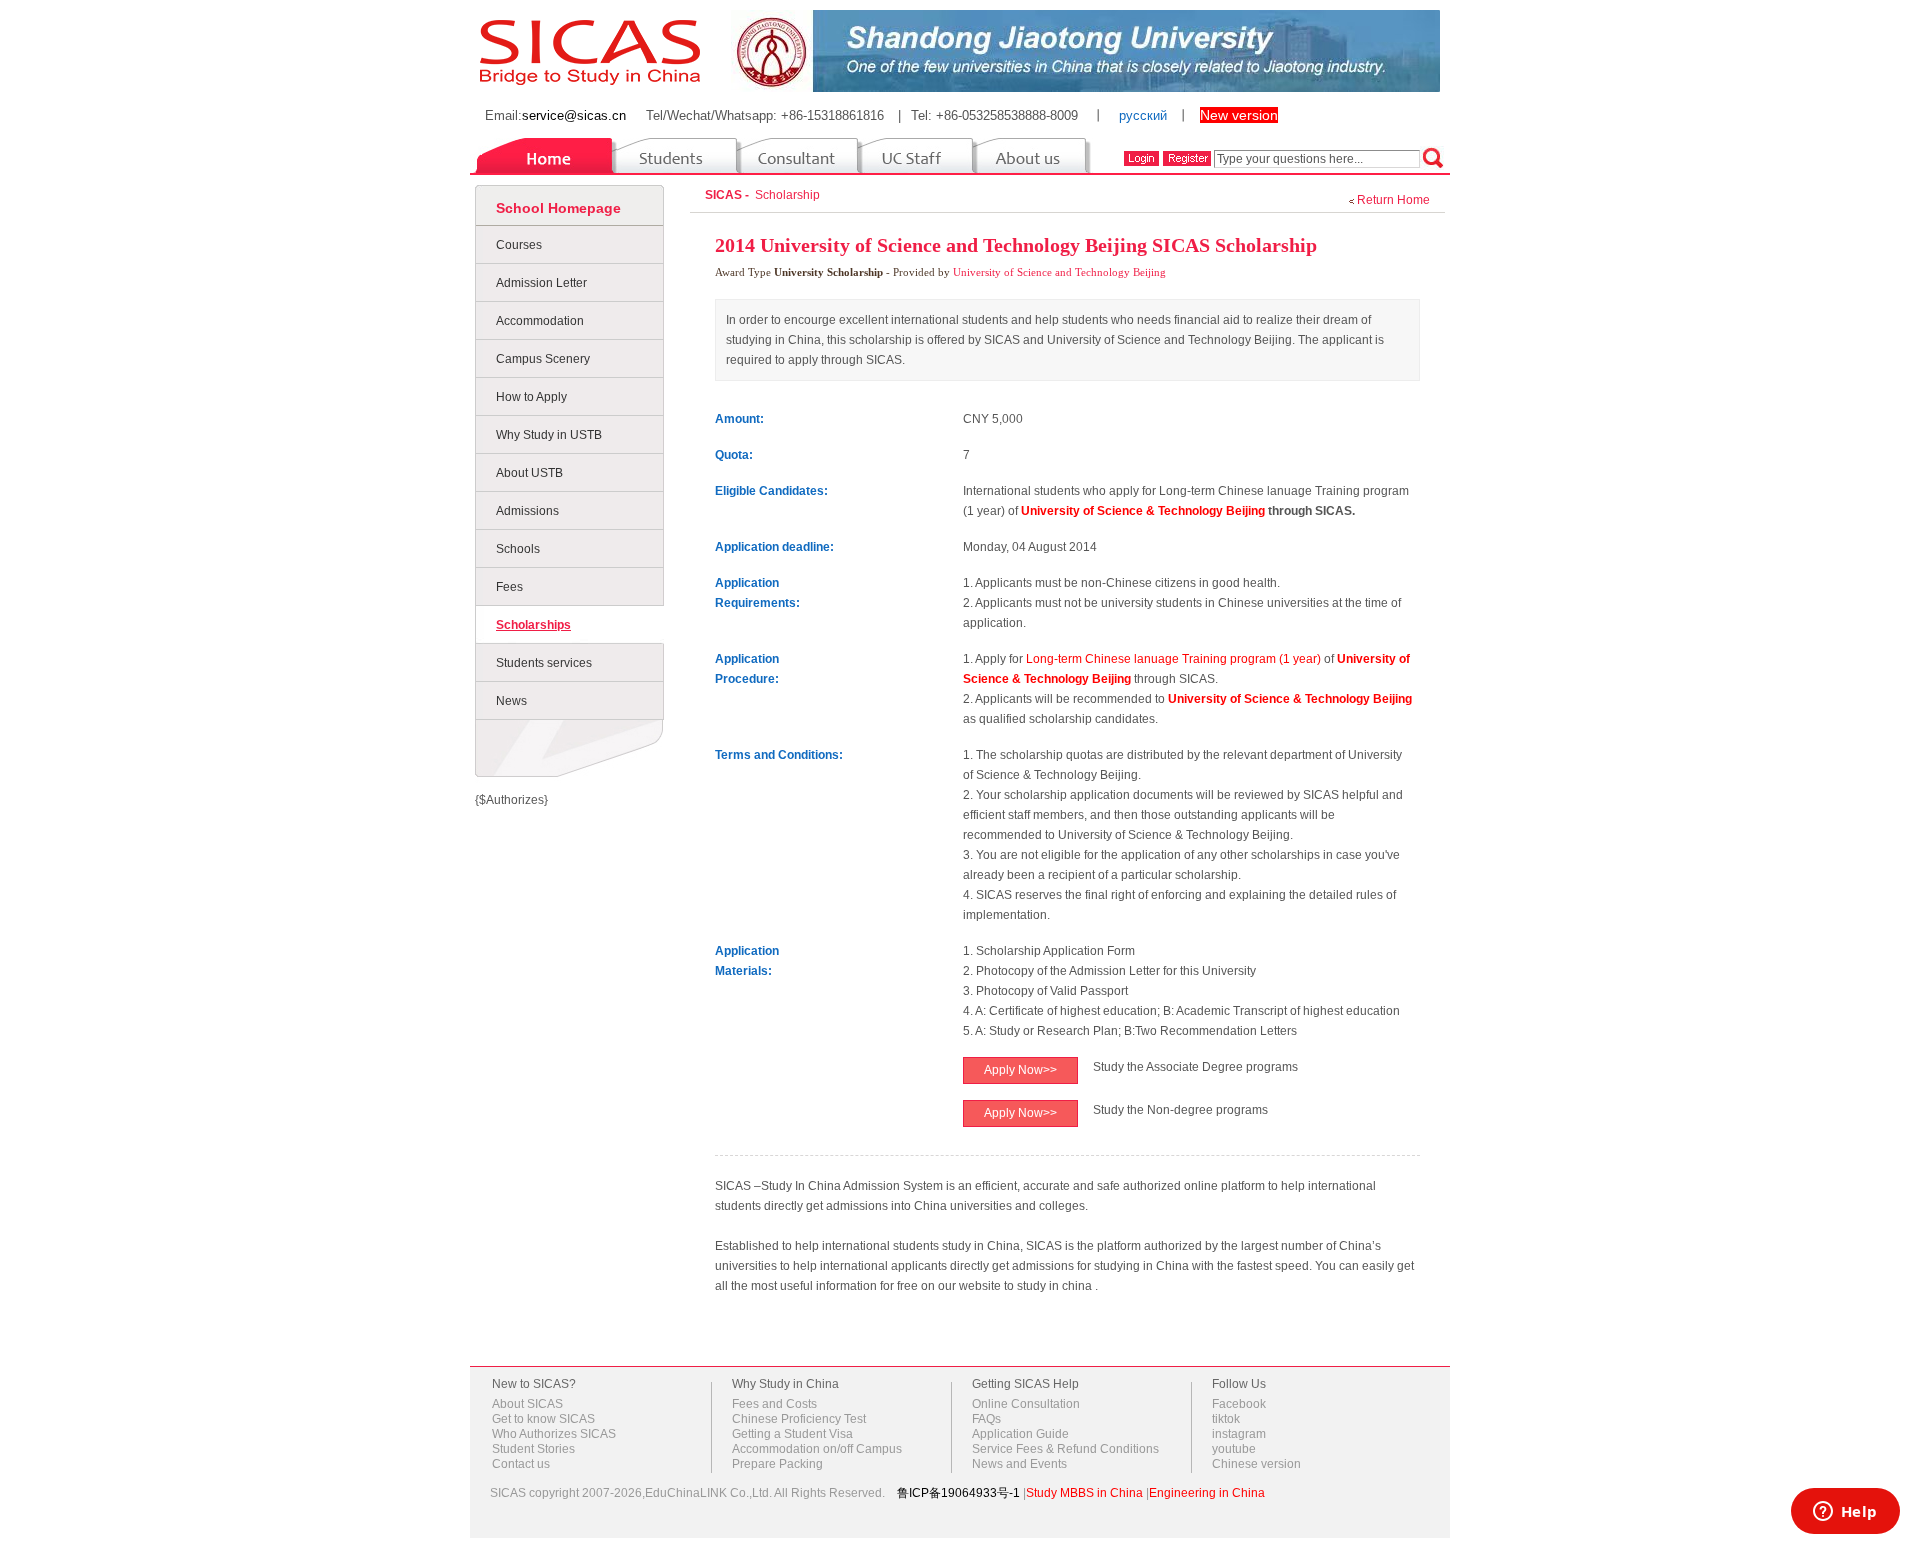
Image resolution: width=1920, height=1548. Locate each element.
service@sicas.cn (574, 115)
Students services (544, 663)
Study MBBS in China (1084, 1493)
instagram (1239, 1434)
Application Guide (1020, 1434)
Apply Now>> (1020, 1070)
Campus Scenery (543, 359)
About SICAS (527, 1404)
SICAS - (728, 195)
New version (1239, 115)
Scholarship (790, 195)
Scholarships (533, 625)
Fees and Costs (774, 1404)
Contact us (521, 1464)
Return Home (1393, 200)
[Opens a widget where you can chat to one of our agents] (1845, 1513)
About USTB (529, 473)
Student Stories (533, 1449)
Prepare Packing (777, 1464)
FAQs (986, 1419)
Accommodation (540, 321)
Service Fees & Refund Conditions (1065, 1449)
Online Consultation (1026, 1404)
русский (1143, 115)
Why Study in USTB (549, 435)
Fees (509, 587)
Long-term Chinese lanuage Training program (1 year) (1175, 659)
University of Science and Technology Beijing (1059, 272)
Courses (519, 245)
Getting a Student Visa (792, 1434)
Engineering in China (1207, 1493)
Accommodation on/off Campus (817, 1449)
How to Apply (531, 397)
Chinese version (1256, 1464)
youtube (1234, 1449)
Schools (518, 549)
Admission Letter (541, 283)
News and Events (1019, 1464)
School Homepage (558, 208)
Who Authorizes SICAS (554, 1434)
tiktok (1226, 1419)
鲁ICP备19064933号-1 (958, 1493)
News (511, 701)
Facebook (1239, 1404)
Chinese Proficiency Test (799, 1419)
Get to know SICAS (543, 1419)
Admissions (527, 511)
